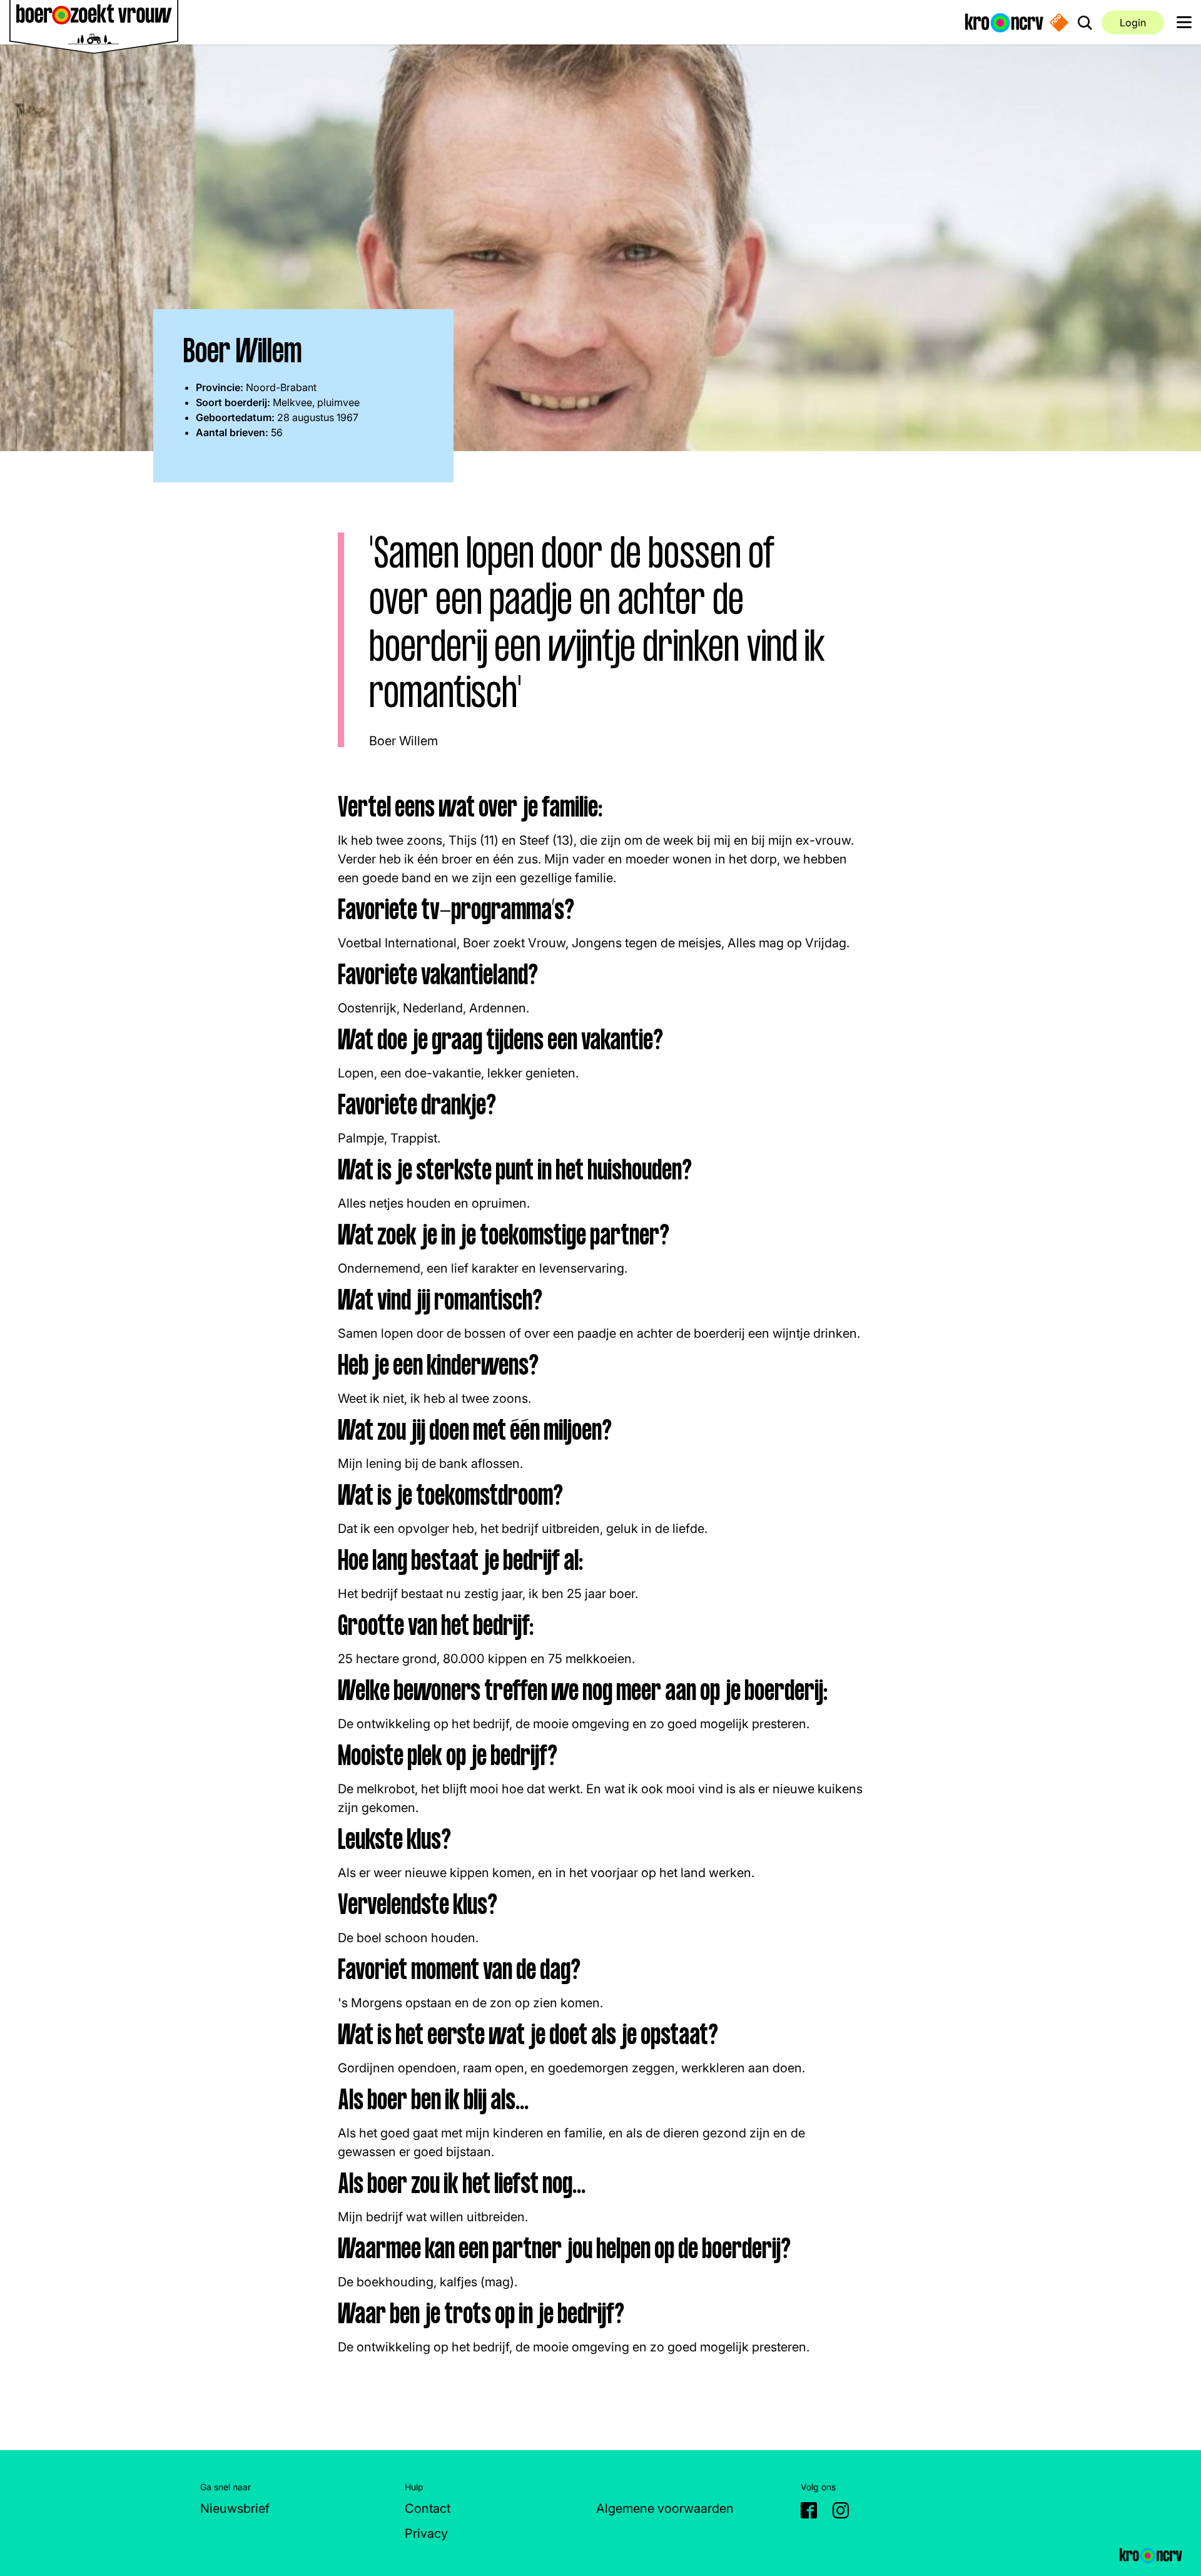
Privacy (426, 2533)
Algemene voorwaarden (665, 2508)
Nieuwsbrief (235, 2508)
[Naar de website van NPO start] (1059, 23)
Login (1133, 23)
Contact (428, 2508)
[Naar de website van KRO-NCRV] (1004, 22)
